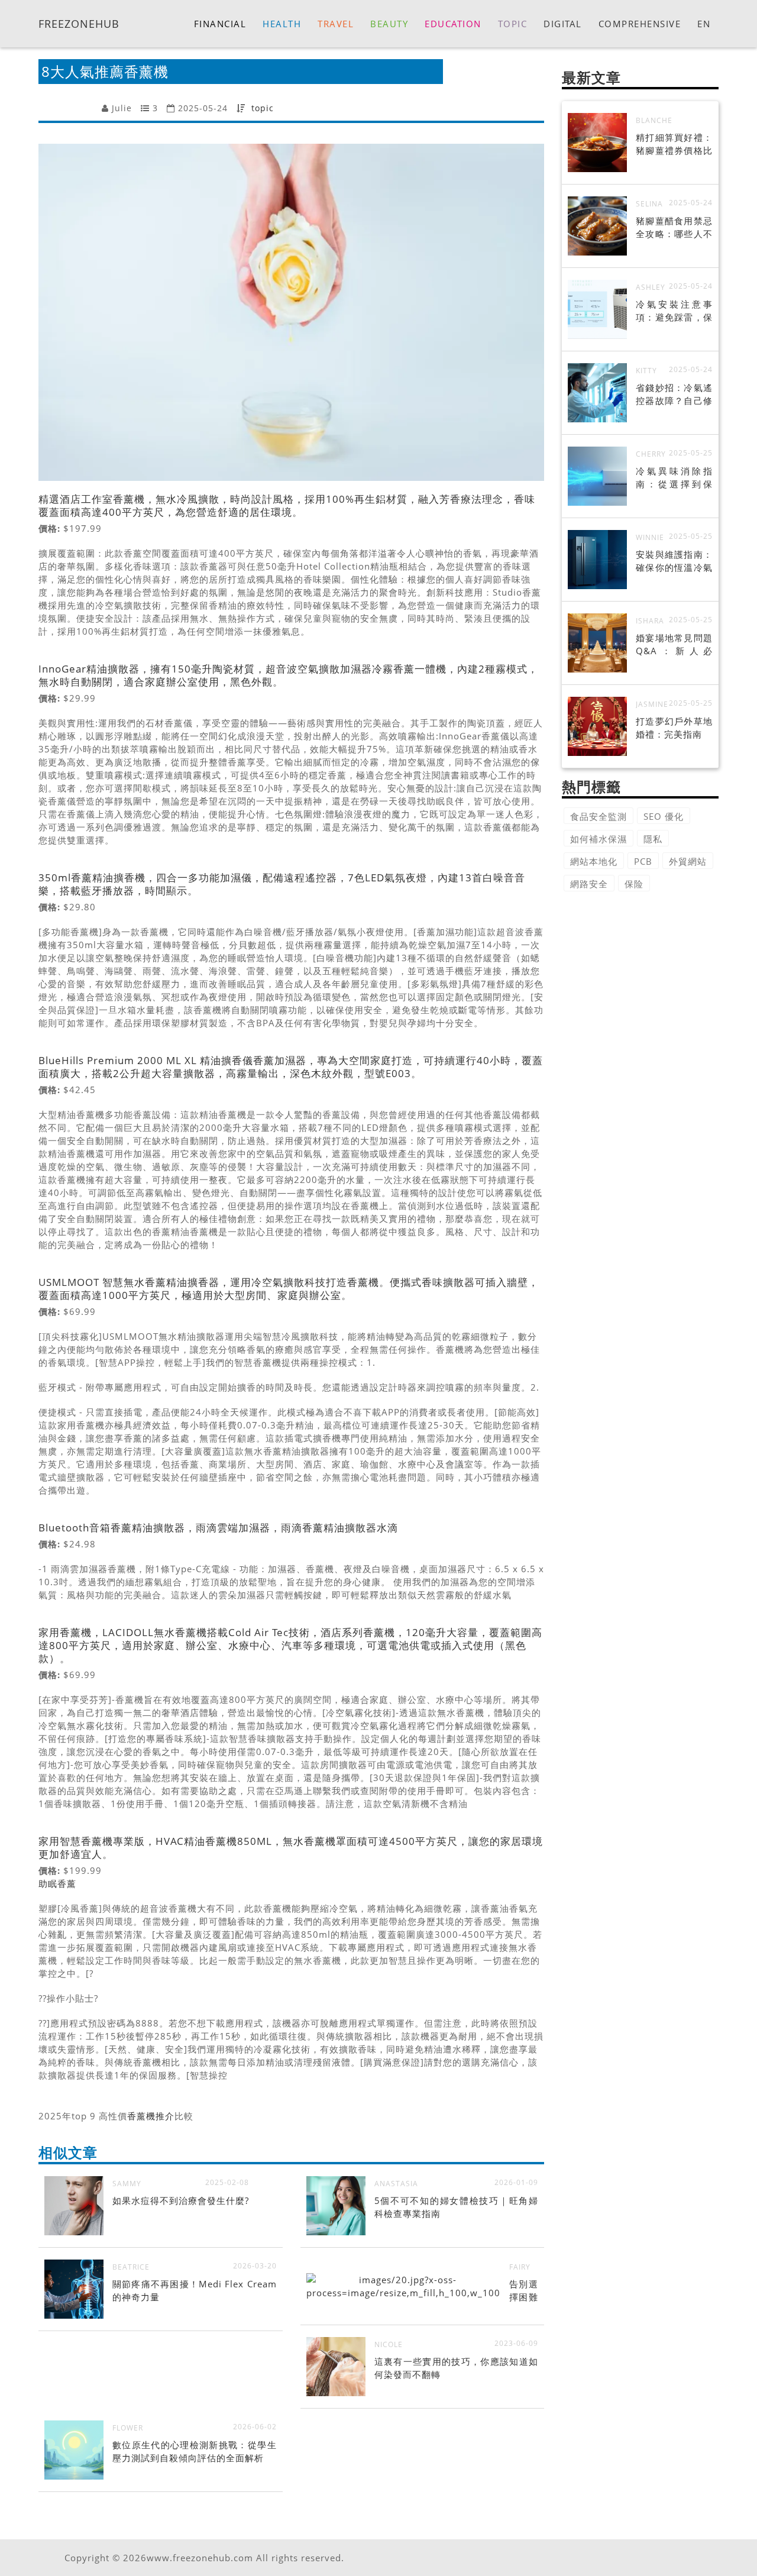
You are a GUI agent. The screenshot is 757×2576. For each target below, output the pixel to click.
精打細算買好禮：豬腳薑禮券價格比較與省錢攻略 (674, 150)
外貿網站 (688, 861)
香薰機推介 (151, 2116)
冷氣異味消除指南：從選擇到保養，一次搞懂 (674, 484)
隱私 (653, 839)
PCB (643, 861)
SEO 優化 (664, 816)
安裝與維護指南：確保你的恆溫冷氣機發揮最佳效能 (674, 567)
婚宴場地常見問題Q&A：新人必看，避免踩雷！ (674, 651)
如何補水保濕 (599, 839)
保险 (634, 884)
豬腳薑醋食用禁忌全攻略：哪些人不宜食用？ (674, 234)
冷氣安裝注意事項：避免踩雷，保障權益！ (674, 317)
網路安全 (589, 884)
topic (263, 108)
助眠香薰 (57, 1883)
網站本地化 (594, 861)
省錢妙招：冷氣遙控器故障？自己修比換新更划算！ (674, 400)
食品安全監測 (599, 816)
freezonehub (79, 23)
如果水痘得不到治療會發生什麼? (181, 2200)
